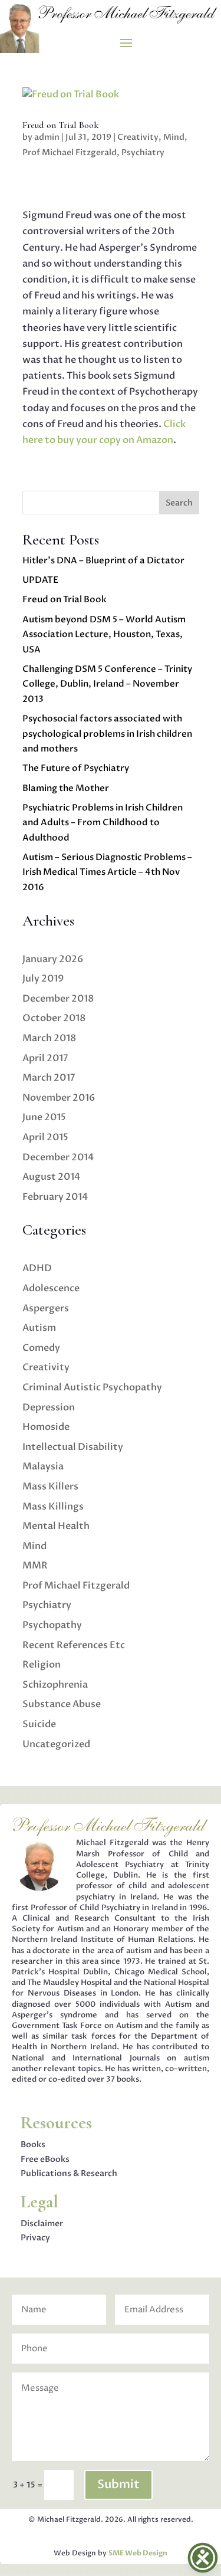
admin (47, 137)
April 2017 (45, 1058)
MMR (35, 1566)
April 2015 (45, 1137)
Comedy (41, 1348)
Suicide (39, 1724)
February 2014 (55, 1197)
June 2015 (44, 1117)
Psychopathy (52, 1625)
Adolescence (51, 1288)
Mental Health (56, 1526)
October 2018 (54, 1018)
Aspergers (46, 1308)
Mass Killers (50, 1486)
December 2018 (58, 999)
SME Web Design (138, 2553)
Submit (118, 2484)
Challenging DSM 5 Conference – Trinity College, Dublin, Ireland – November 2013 (107, 684)
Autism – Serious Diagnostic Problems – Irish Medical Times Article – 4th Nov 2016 (107, 872)
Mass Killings (53, 1507)
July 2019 (43, 979)
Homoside (46, 1427)
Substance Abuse (62, 1704)
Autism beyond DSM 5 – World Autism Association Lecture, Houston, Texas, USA (104, 634)
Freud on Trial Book (60, 125)
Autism (39, 1328)
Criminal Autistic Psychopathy (92, 1387)
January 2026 (53, 959)
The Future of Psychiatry (76, 768)
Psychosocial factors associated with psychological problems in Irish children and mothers (107, 734)
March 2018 (49, 1038)
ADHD (37, 1268)
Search (179, 503)
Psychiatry (143, 152)
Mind (174, 137)
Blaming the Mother (66, 788)
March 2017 (49, 1078)
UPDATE (40, 580)
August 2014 (51, 1177)
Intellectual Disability (73, 1447)
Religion (42, 1665)
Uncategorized (56, 1744)
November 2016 (59, 1098)
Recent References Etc (74, 1645)
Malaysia (43, 1466)
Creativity (138, 137)
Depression (49, 1407)
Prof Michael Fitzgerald (70, 152)
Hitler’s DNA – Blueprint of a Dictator (103, 560)
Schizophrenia (55, 1685)
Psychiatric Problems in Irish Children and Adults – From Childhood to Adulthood (103, 823)
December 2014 (58, 1157)
